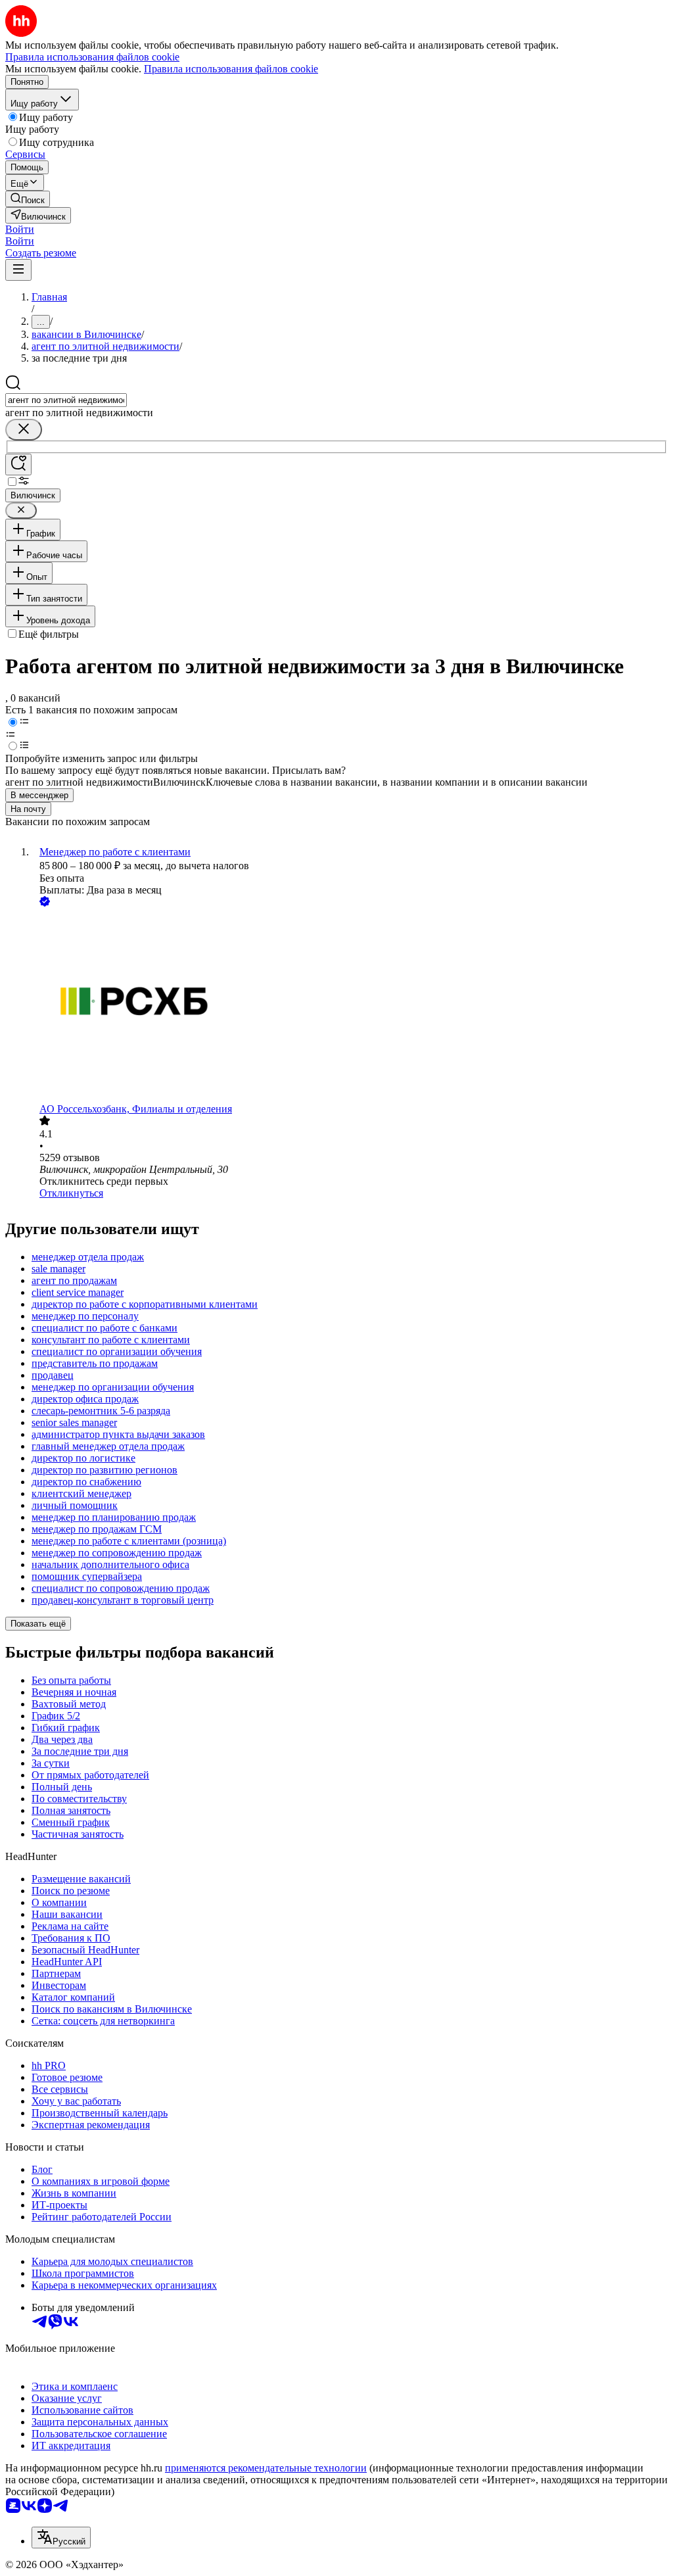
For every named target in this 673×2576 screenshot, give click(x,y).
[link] (28, 199)
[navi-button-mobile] (18, 270)
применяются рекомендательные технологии (266, 2468)
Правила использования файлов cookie (231, 69)
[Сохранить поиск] (18, 465)
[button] (20, 229)
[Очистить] (24, 430)
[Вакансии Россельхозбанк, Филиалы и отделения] (350, 1006)
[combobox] (66, 400)
